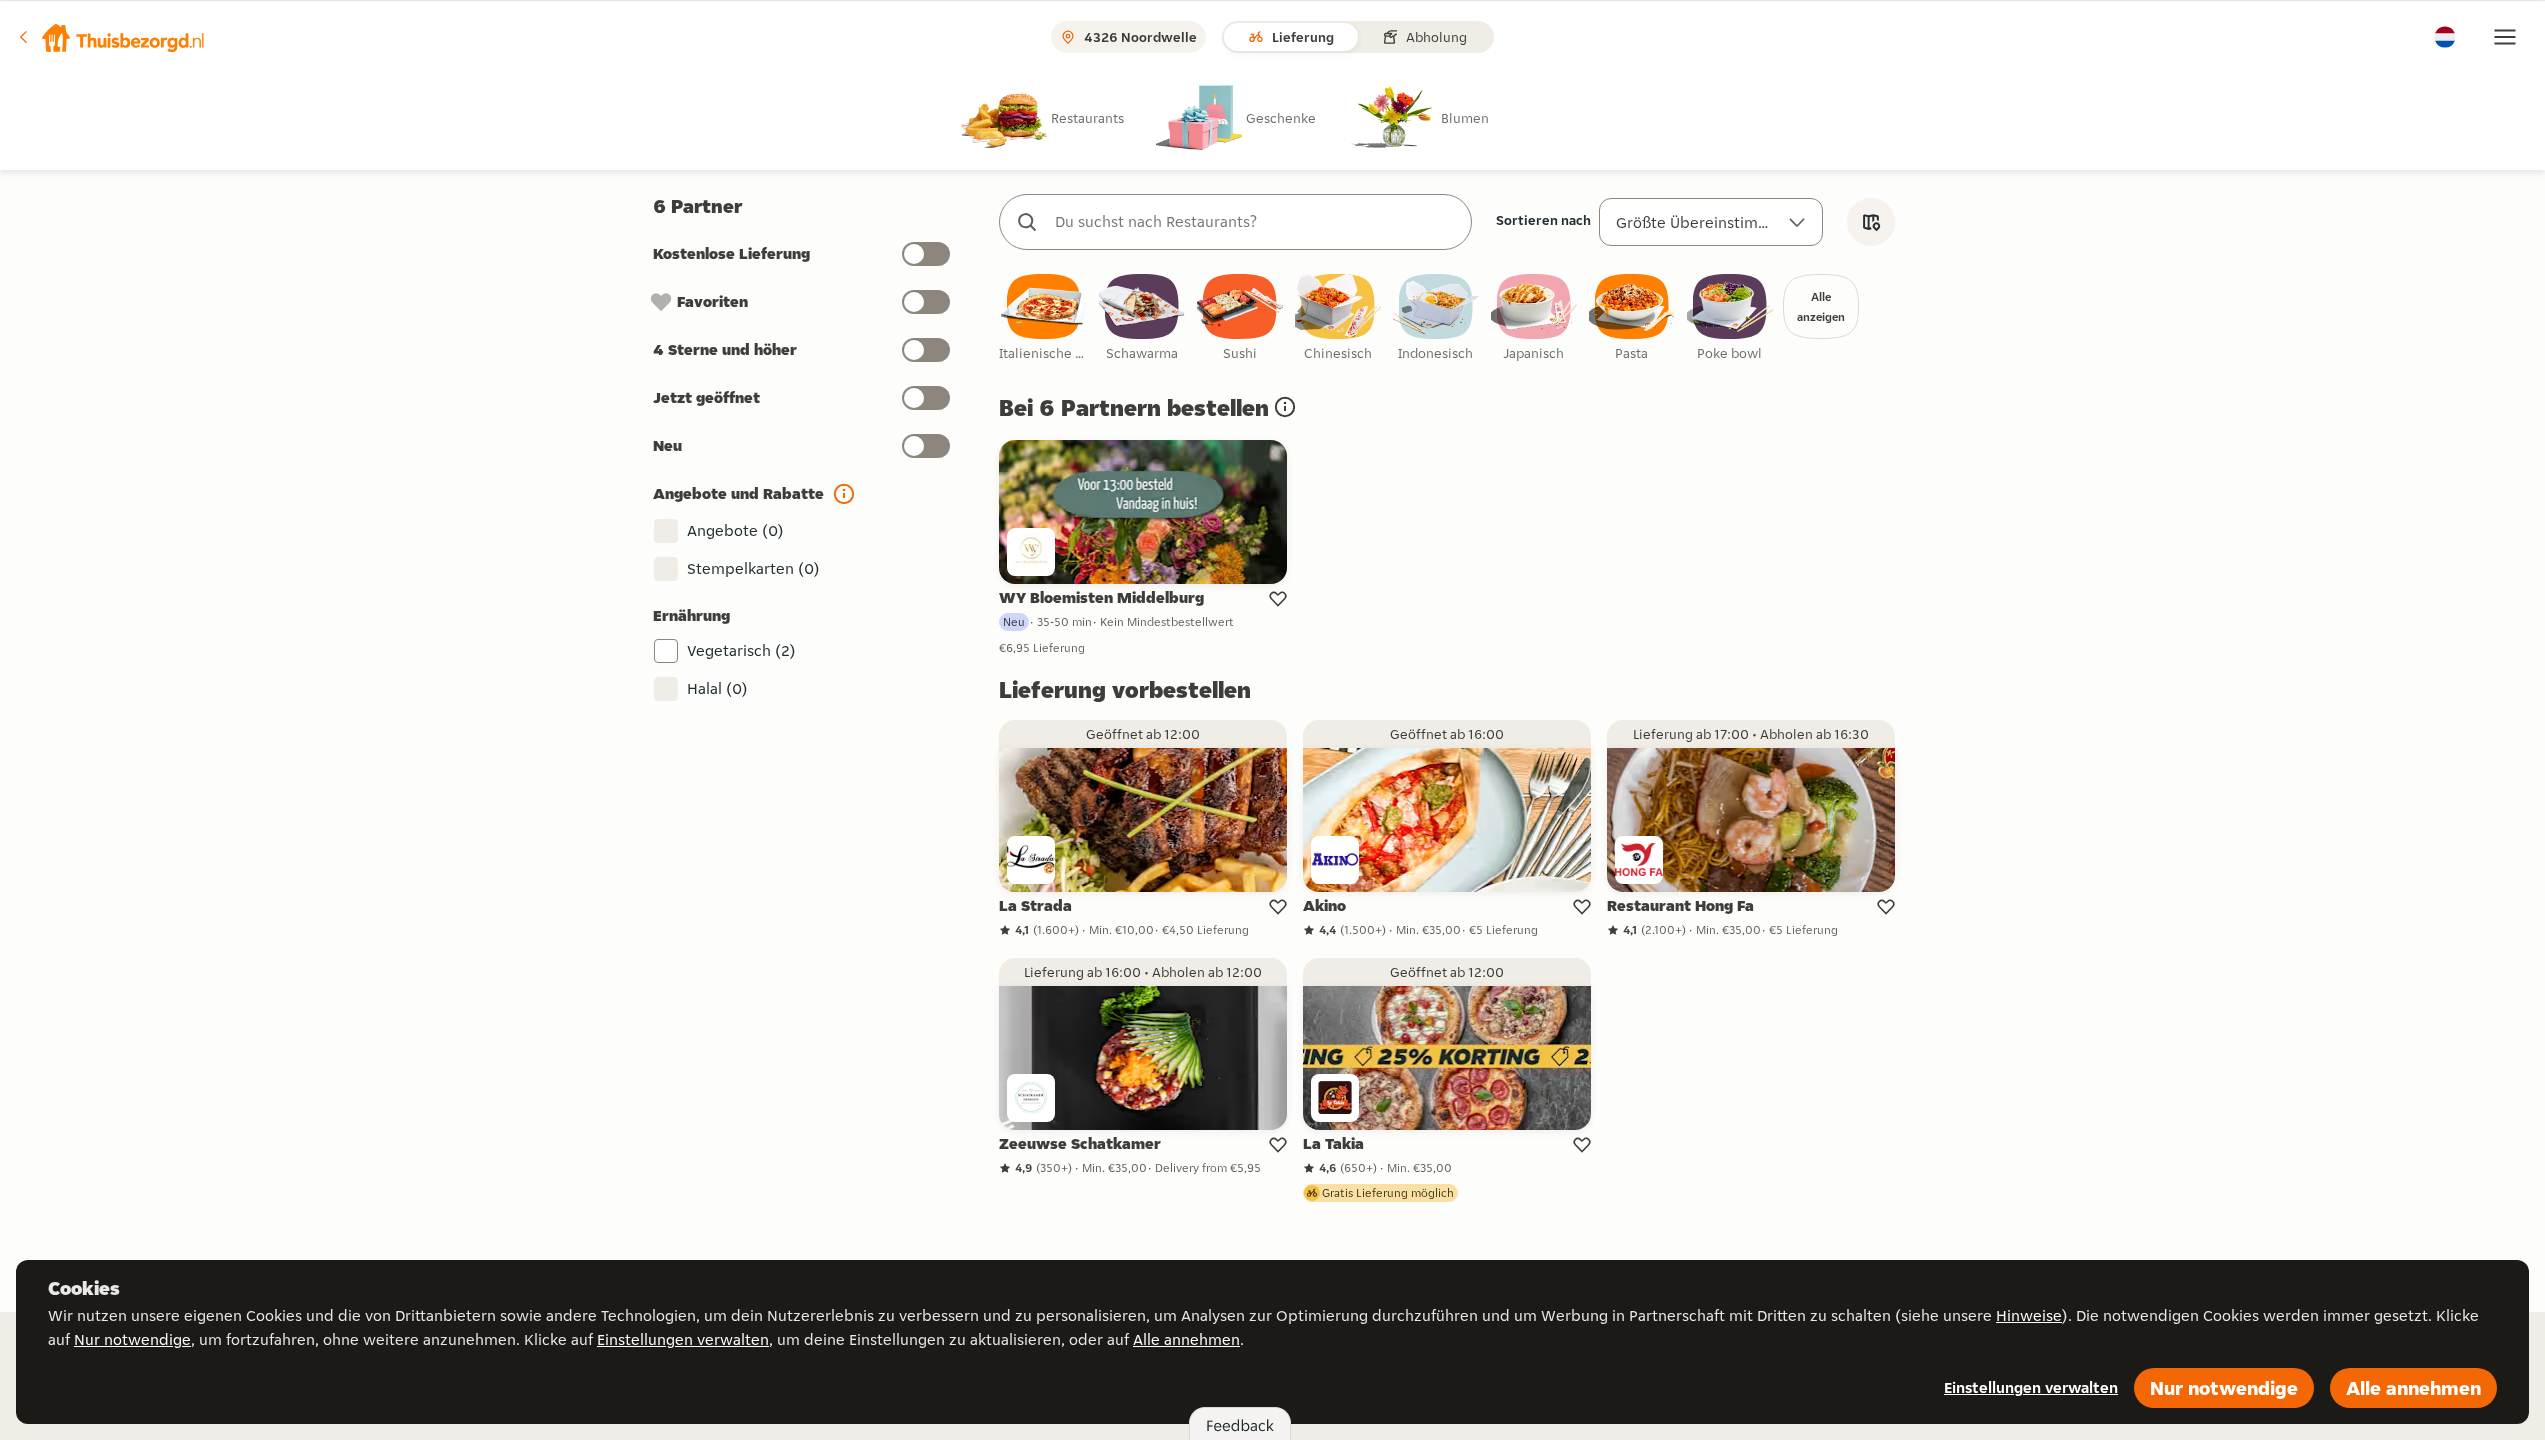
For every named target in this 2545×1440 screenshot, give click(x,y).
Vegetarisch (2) (741, 650)
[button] (111, 37)
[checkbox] (1044, 318)
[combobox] (1255, 222)
